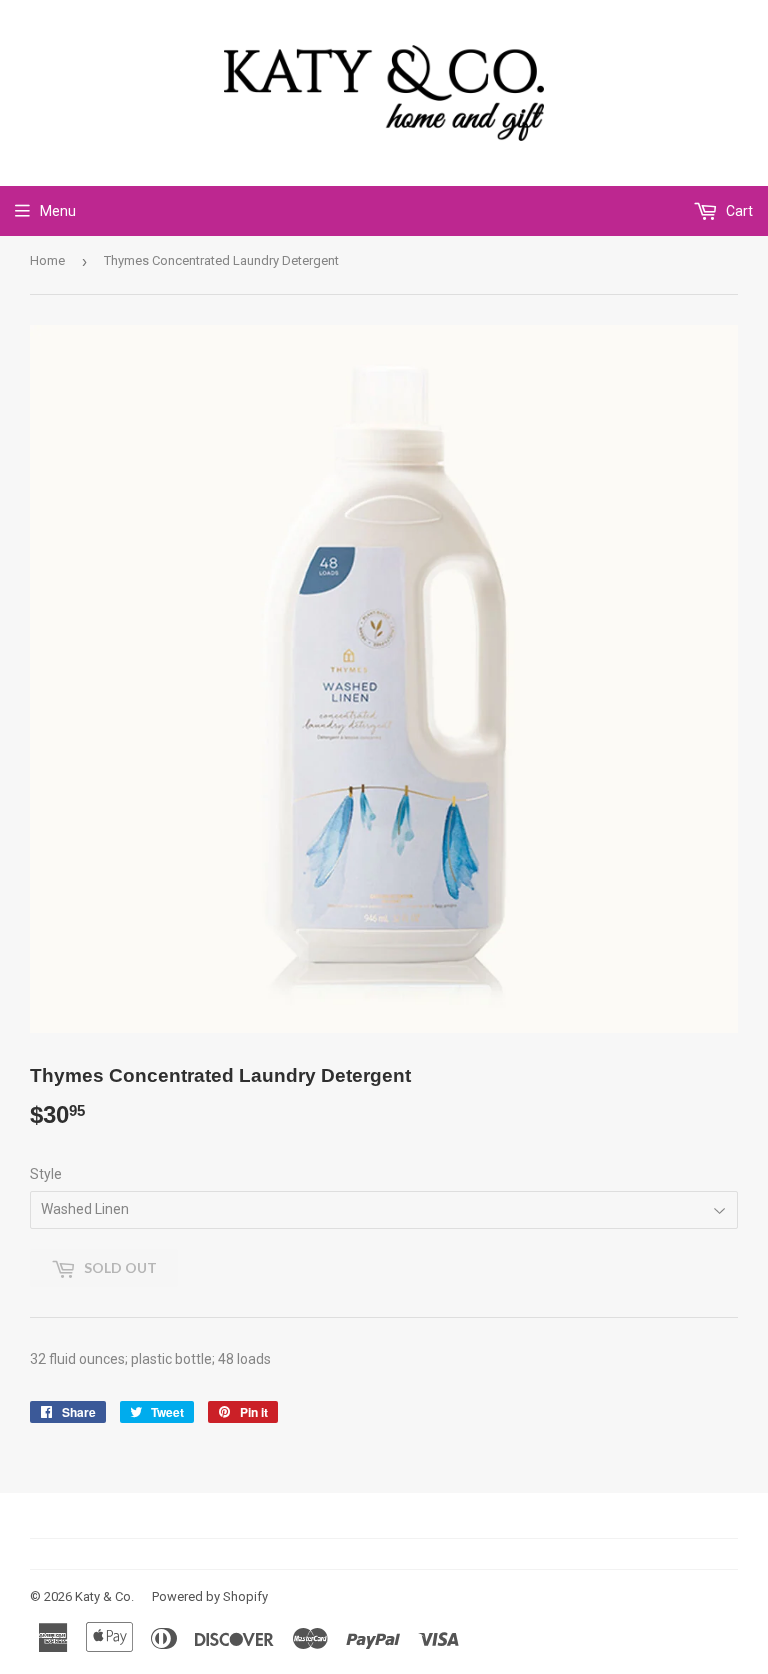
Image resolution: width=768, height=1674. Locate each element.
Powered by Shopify (210, 1596)
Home (47, 260)
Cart (738, 211)
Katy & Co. (104, 1596)
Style (46, 1174)
